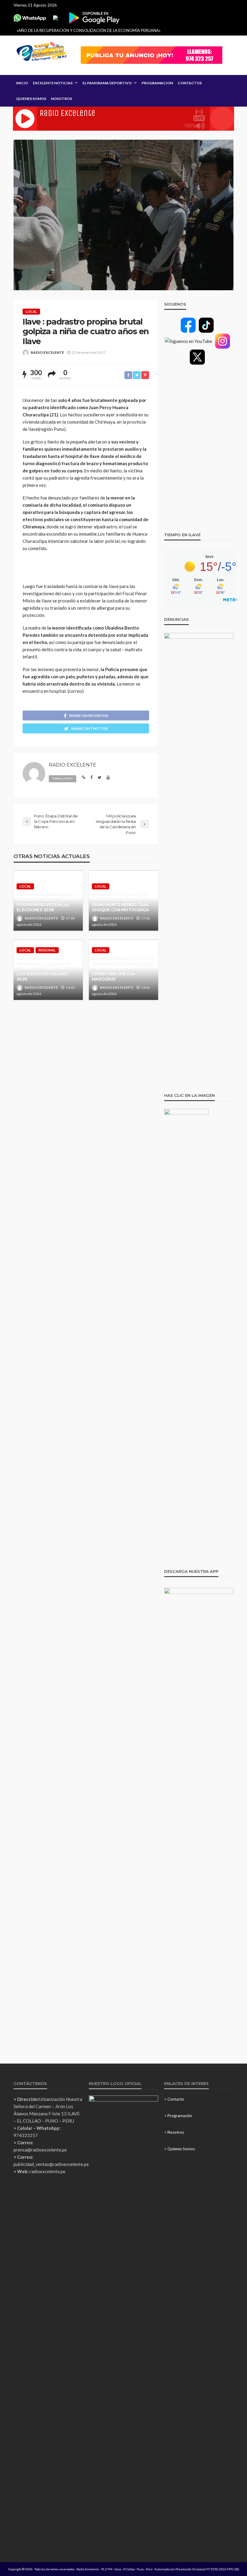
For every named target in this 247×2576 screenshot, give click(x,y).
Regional (47, 950)
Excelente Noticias (53, 83)
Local (31, 311)
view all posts (63, 779)
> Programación (178, 2116)
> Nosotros (174, 2132)
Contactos (190, 83)
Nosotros (61, 99)
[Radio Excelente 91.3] (42, 52)
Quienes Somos (31, 99)
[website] (84, 778)
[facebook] (92, 778)
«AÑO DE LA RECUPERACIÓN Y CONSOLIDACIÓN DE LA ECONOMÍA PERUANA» (89, 30)
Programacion (157, 83)
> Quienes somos (180, 2149)
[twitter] (100, 778)
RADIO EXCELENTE (47, 352)
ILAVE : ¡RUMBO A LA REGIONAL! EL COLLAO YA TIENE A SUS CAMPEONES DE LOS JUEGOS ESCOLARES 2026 (46, 969)
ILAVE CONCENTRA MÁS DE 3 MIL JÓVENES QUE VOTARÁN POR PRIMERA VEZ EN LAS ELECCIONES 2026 (46, 902)
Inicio (22, 83)
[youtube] (108, 778)
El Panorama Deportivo (107, 83)
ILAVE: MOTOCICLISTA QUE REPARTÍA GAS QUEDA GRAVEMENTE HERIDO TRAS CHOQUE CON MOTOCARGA (120, 902)
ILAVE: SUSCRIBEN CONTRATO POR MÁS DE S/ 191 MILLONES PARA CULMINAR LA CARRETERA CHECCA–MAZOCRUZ (123, 969)
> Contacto (174, 2099)
